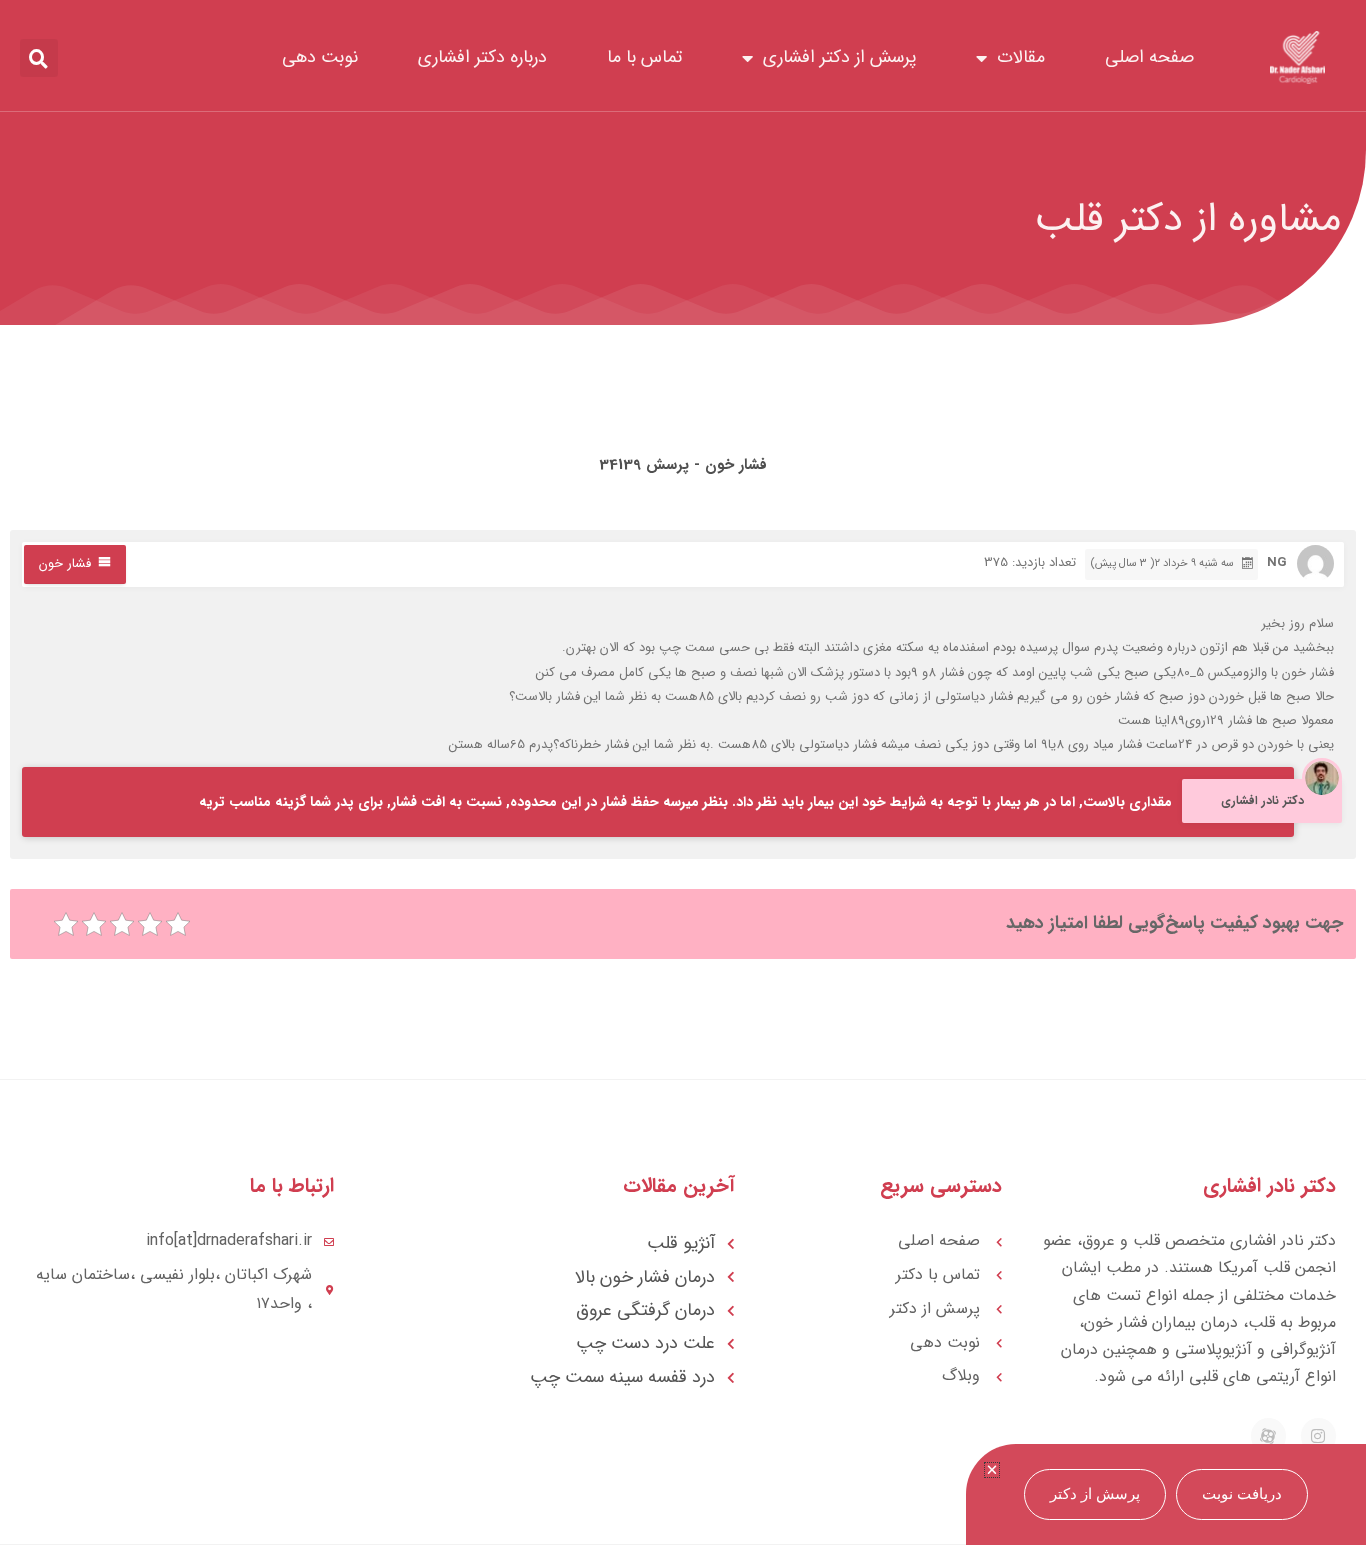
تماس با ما (644, 57)
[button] (39, 58)
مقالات (1021, 57)
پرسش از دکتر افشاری (839, 57)
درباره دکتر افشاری (482, 57)
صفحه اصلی (1149, 57)
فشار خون (65, 563)
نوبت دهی (320, 57)
